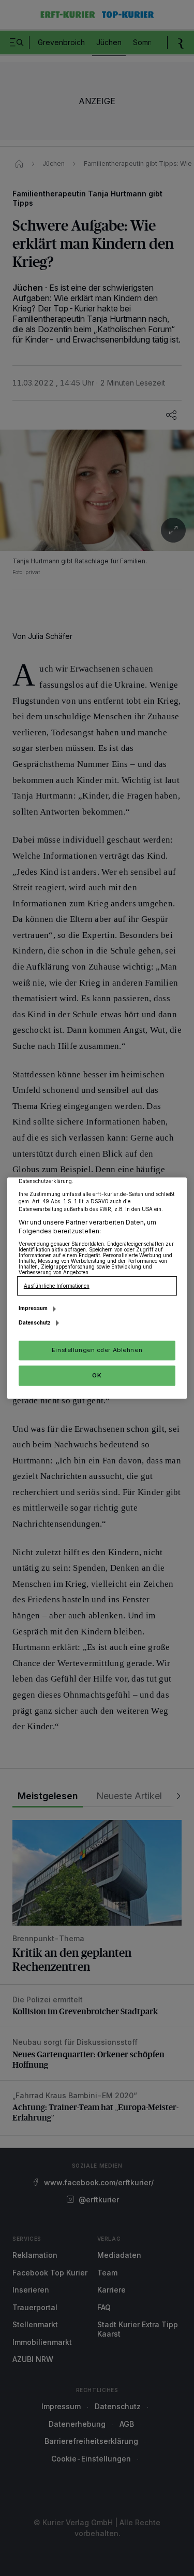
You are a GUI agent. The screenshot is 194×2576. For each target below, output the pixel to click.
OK (97, 1375)
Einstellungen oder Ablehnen (97, 1350)
